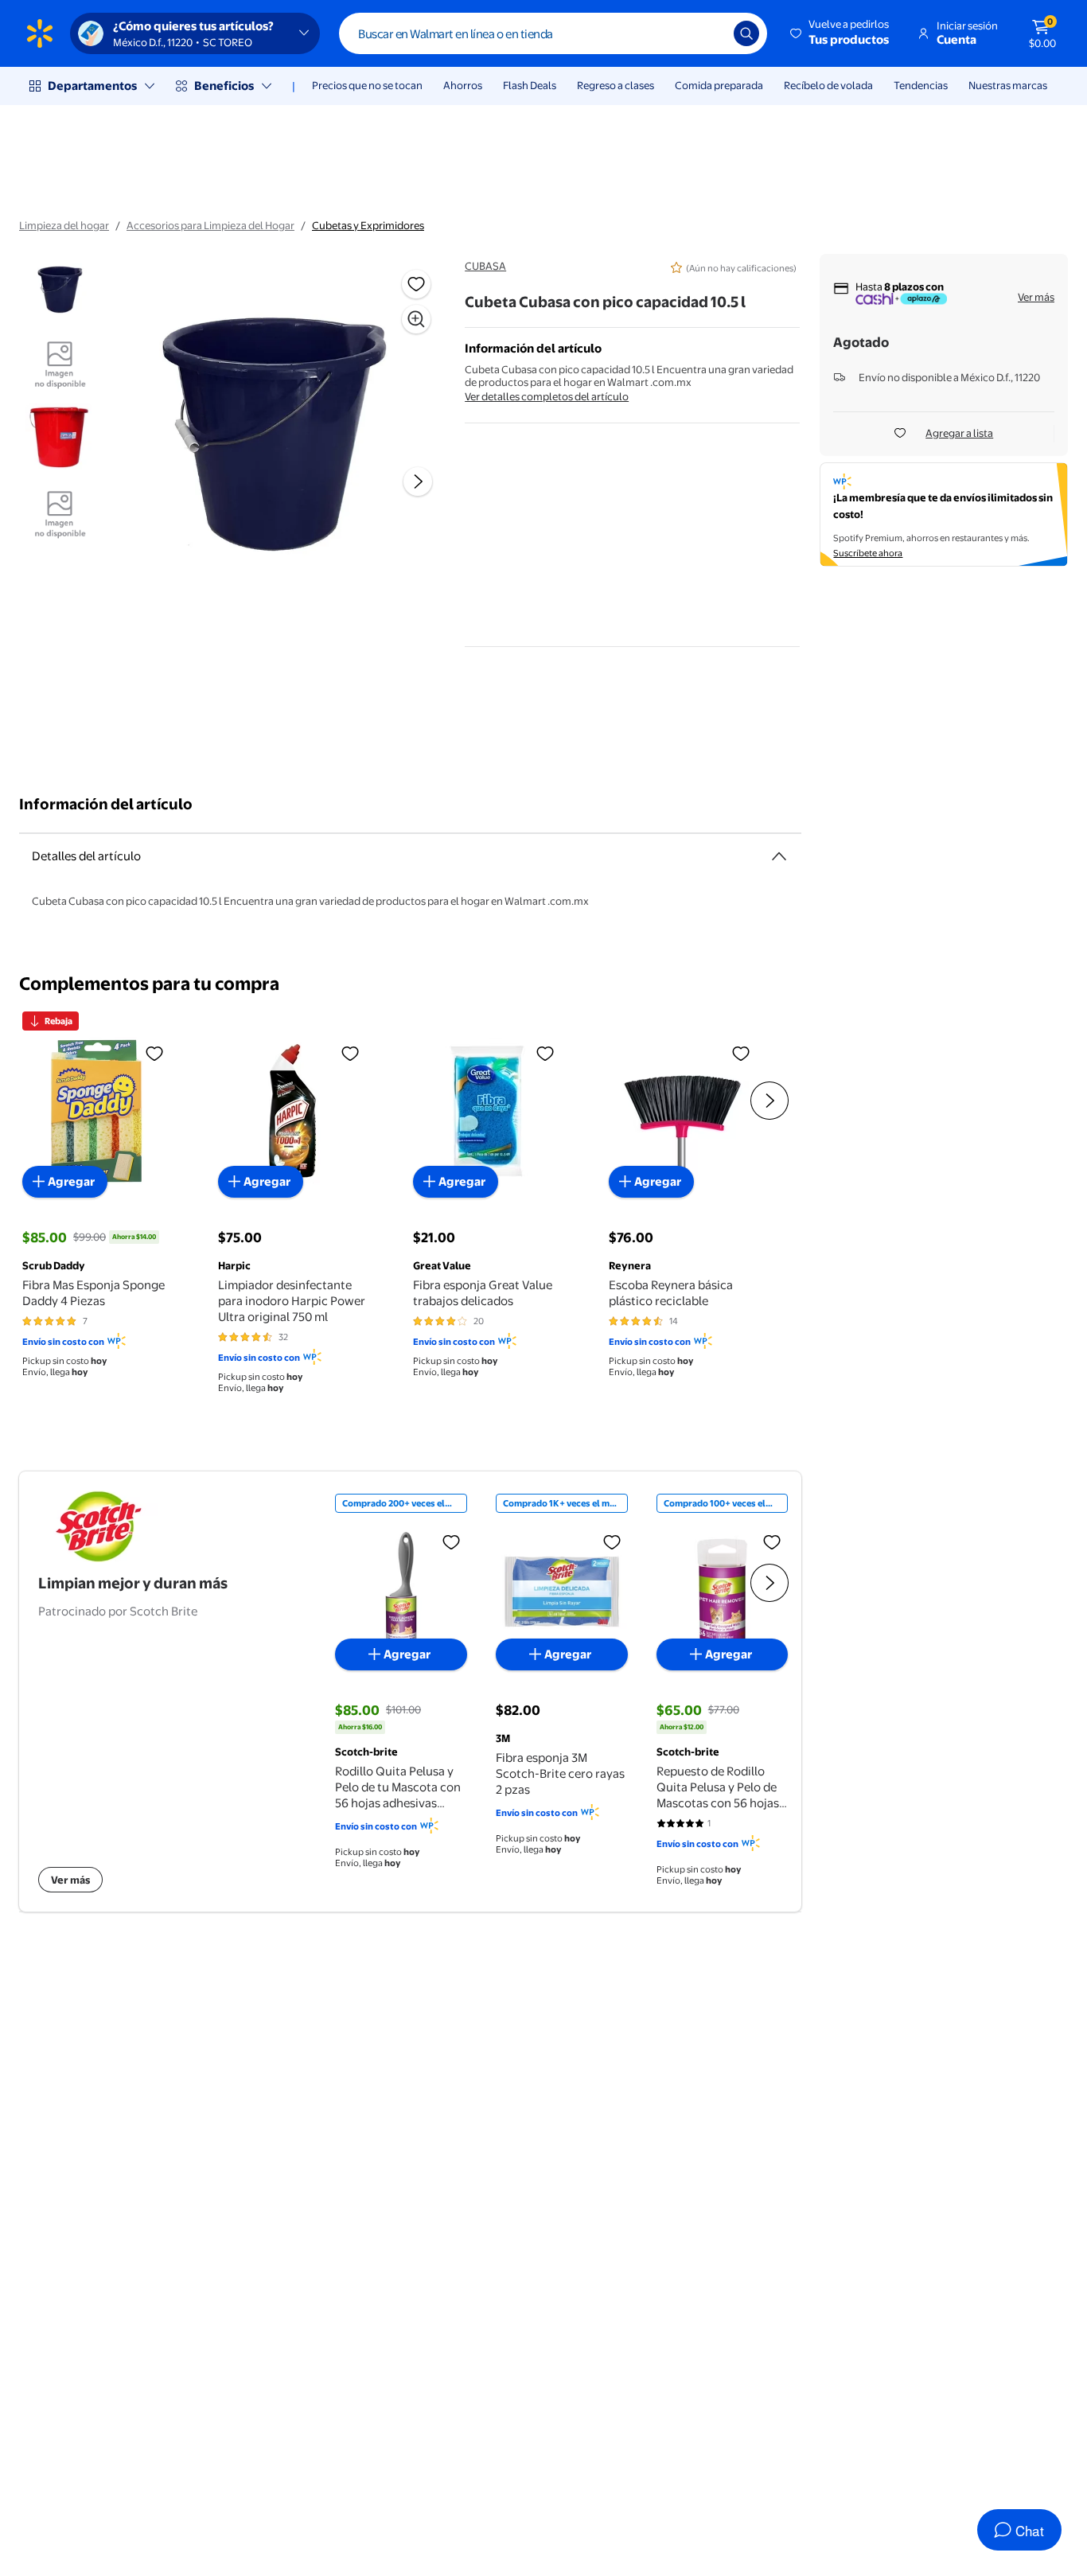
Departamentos (92, 86)
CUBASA (485, 266)
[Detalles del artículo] (779, 856)
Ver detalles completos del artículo (547, 396)
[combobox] (553, 33)
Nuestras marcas (1008, 85)
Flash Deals (530, 85)
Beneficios (224, 86)
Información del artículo (106, 804)
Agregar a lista (959, 433)
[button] (841, 33)
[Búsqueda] (746, 33)
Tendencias (921, 85)
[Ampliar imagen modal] (416, 319)
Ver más (1036, 297)
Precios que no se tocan (367, 85)
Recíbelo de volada (828, 85)
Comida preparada (719, 85)
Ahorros (463, 85)
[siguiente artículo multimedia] (418, 481)
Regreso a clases (616, 85)
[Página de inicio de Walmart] (40, 33)
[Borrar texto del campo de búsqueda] (710, 33)
